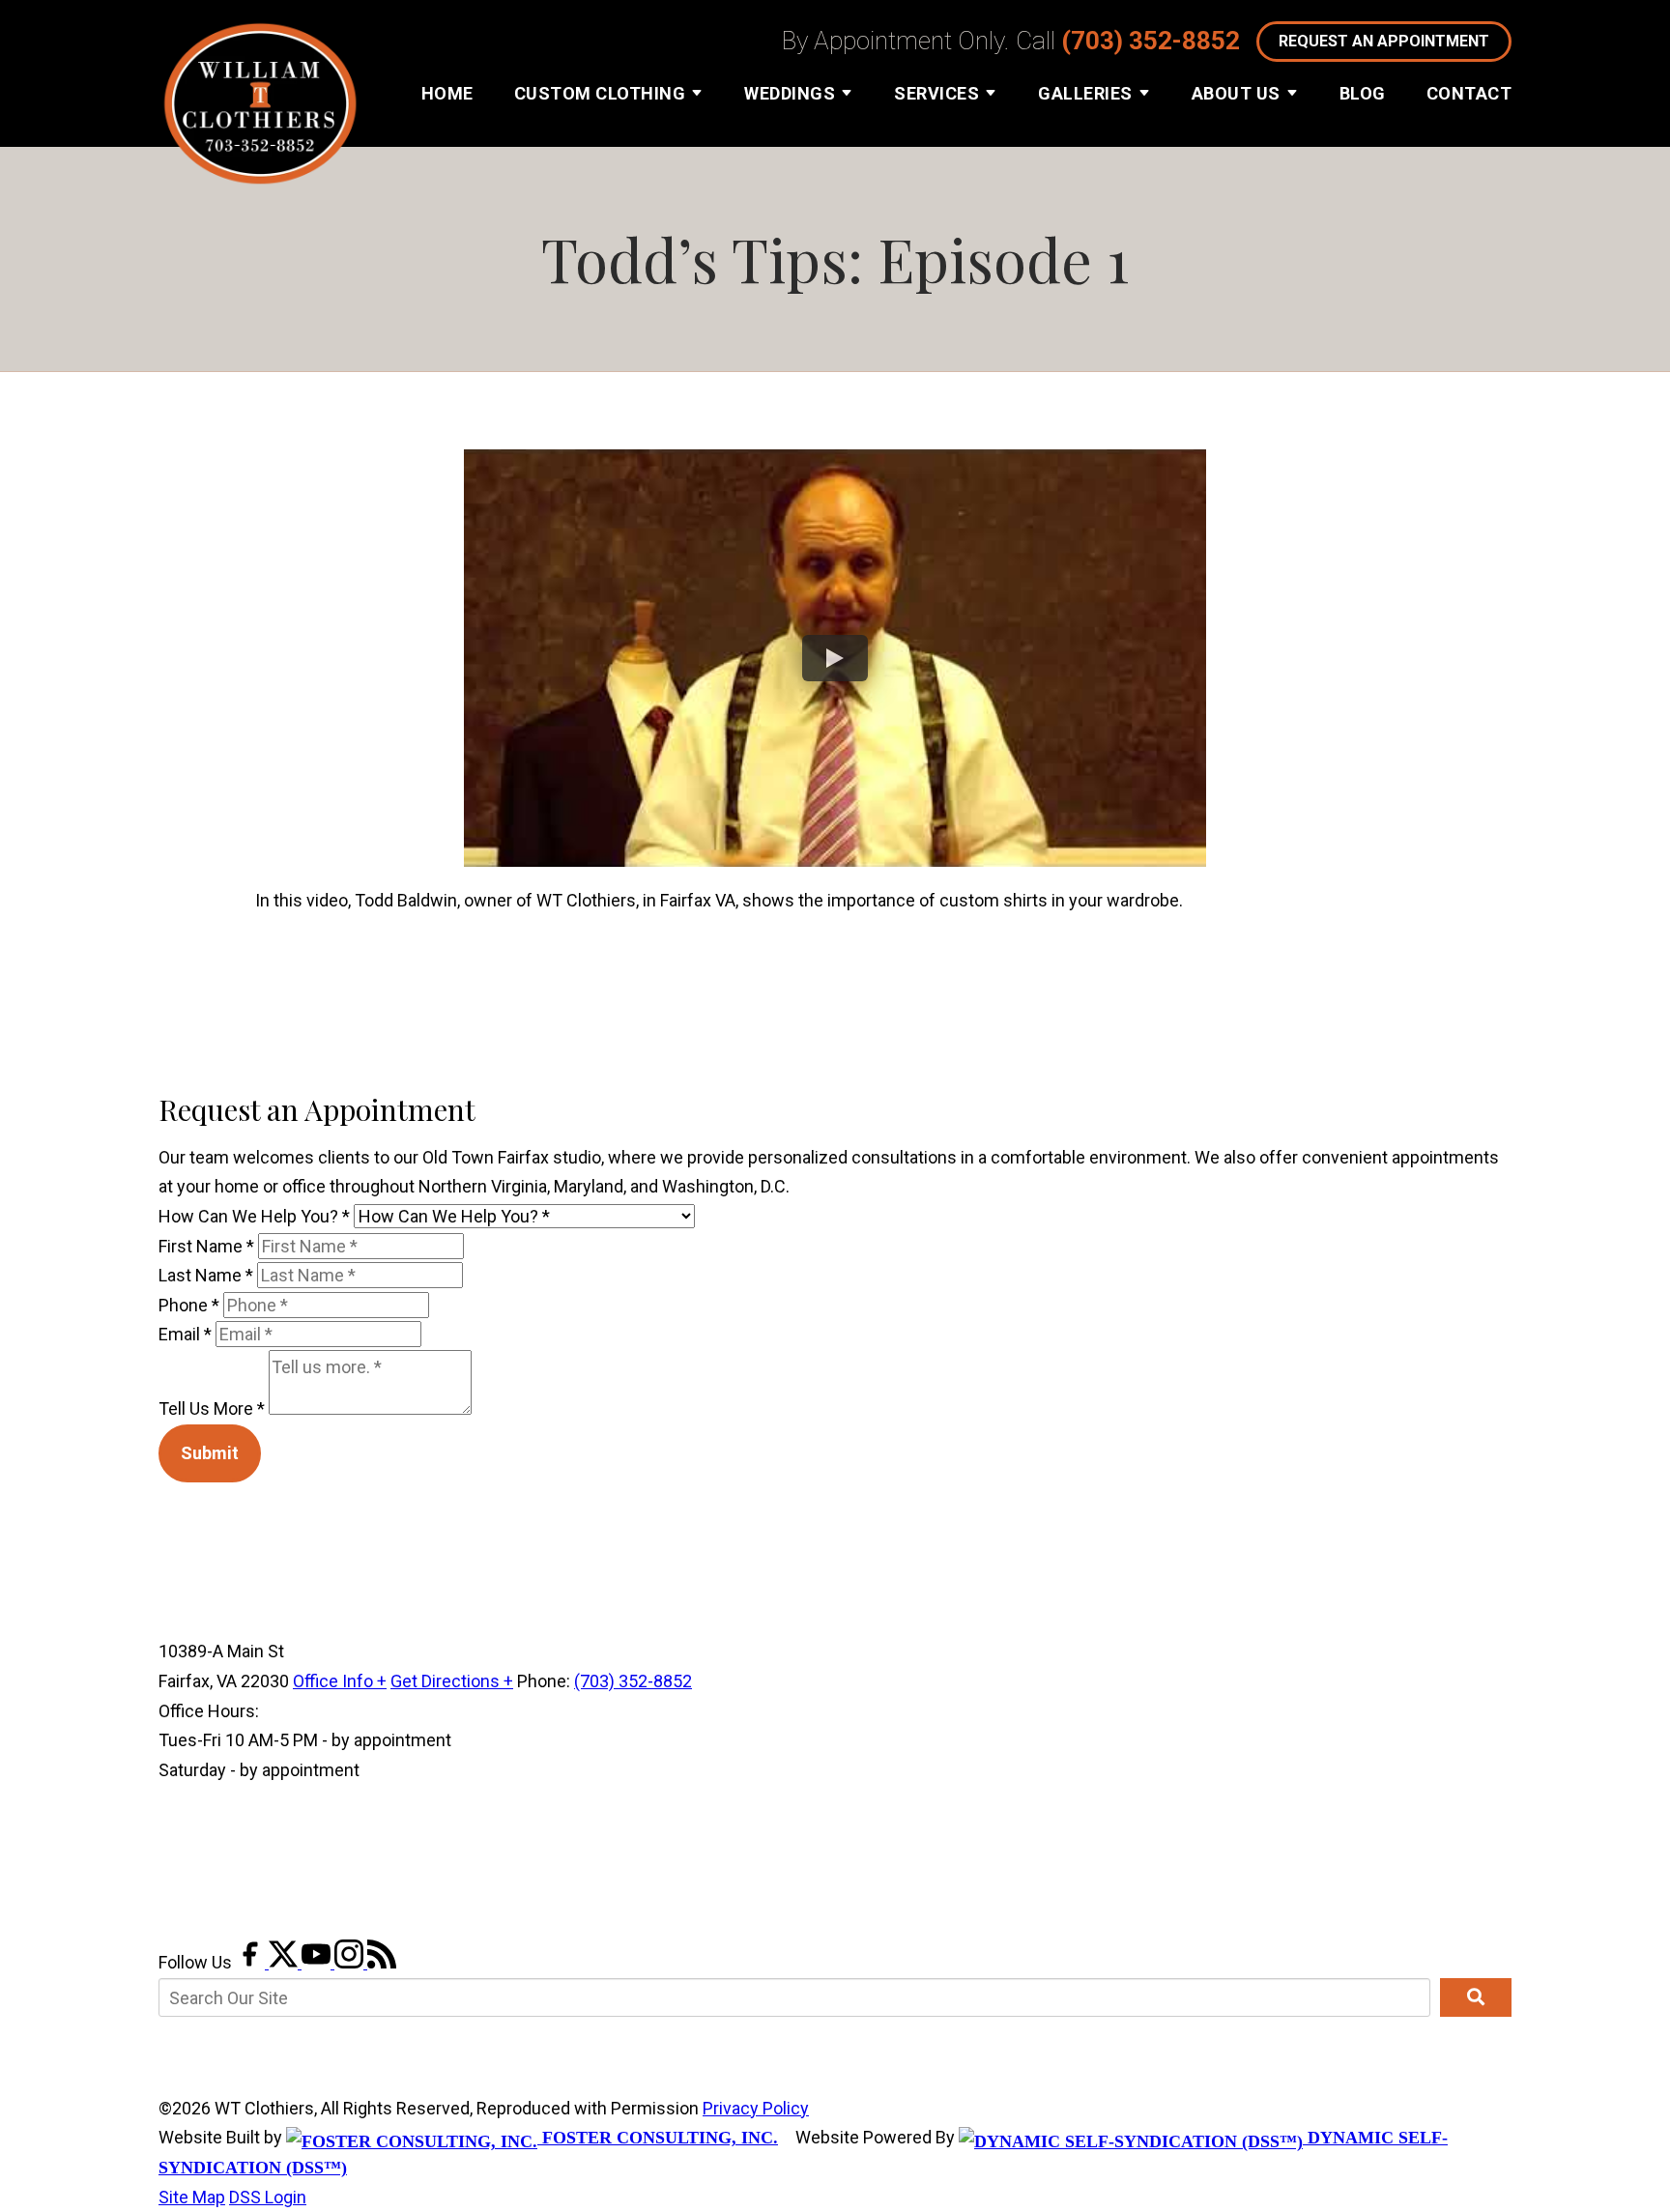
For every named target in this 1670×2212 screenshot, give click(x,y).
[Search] (1476, 1997)
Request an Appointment (1384, 41)
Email (185, 1334)
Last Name (206, 1275)
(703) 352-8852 (1151, 41)
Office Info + (340, 1681)
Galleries (1085, 93)
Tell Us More (212, 1408)
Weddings (790, 93)
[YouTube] (318, 1962)
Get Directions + (452, 1681)
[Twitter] (285, 1962)
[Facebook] (252, 1962)
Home (447, 93)
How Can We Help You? (254, 1216)
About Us (1236, 93)
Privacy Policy (756, 2108)
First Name (206, 1246)
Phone (189, 1305)
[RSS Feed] (382, 1962)
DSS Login (268, 2197)
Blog (1363, 93)
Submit (210, 1453)
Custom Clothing (600, 93)
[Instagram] (351, 1962)
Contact (1469, 93)
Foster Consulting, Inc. (658, 2138)
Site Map (192, 2197)
